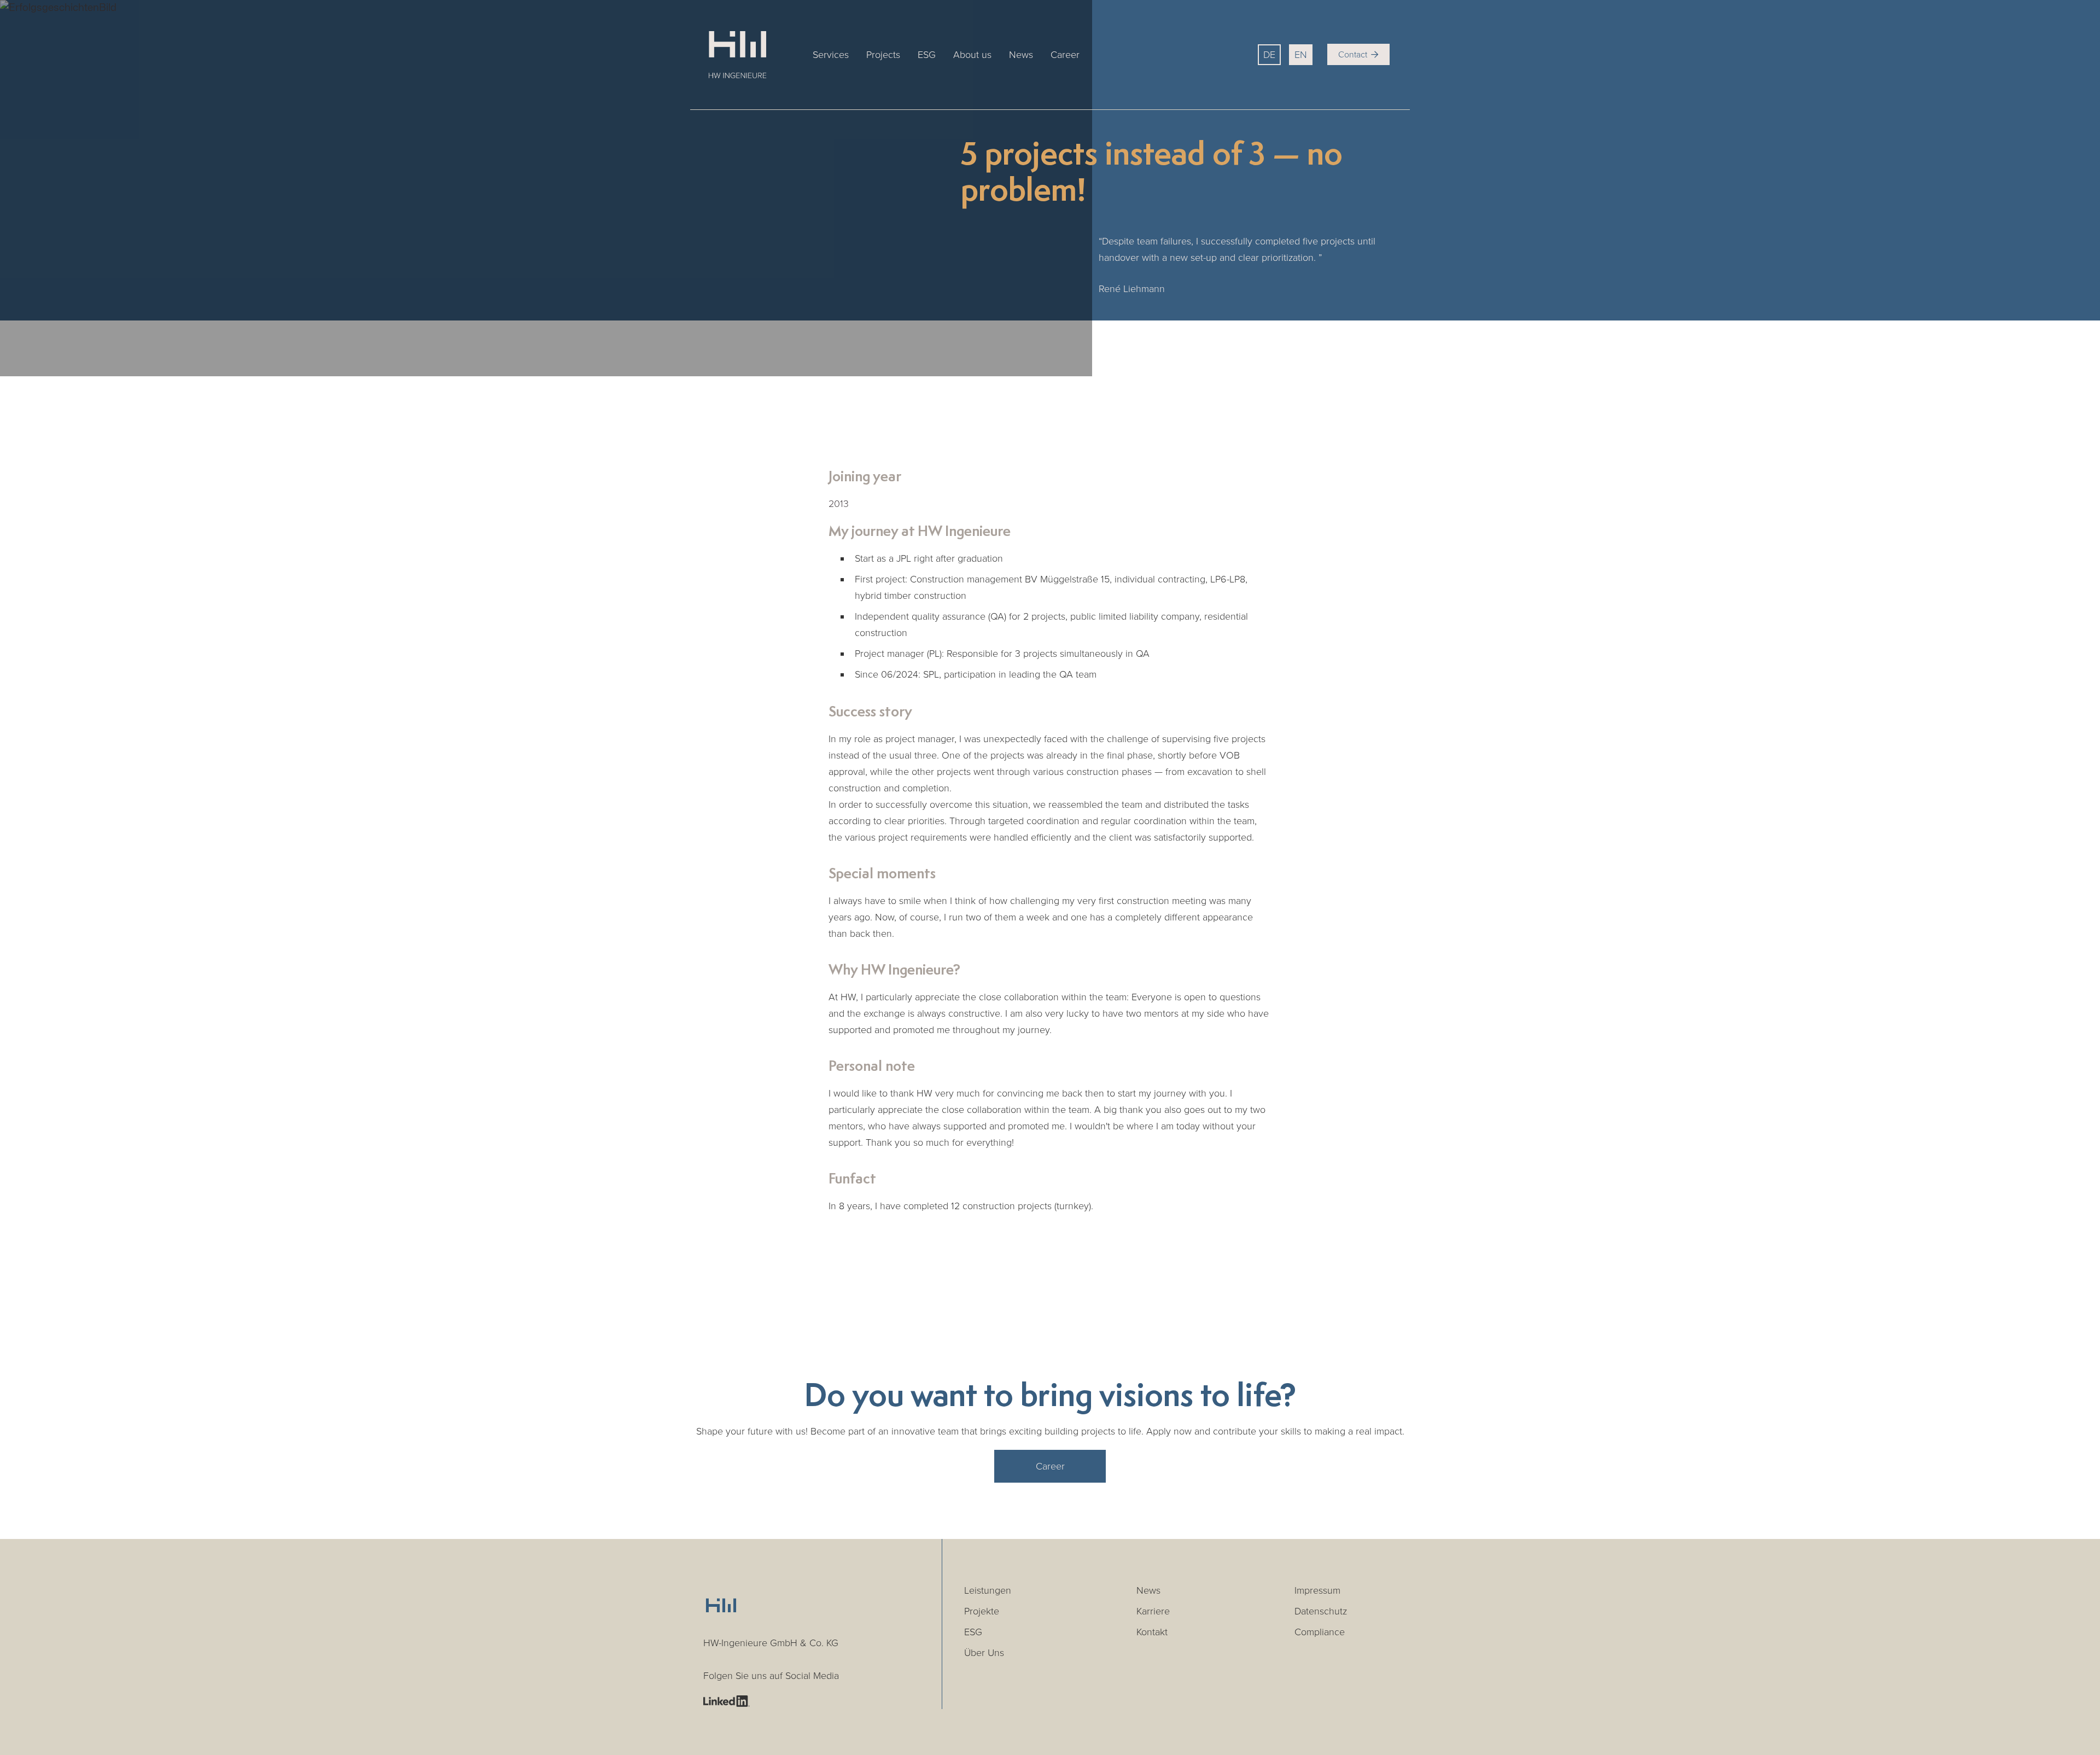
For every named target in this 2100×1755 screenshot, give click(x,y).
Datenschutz (1321, 1611)
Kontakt (1152, 1632)
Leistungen (988, 1590)
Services (831, 55)
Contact (1358, 55)
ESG (927, 55)
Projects (883, 55)
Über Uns (984, 1653)
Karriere (1153, 1611)
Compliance (1320, 1632)
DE (1269, 55)
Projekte (982, 1611)
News (1021, 55)
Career (1065, 55)
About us (972, 55)
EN (1301, 55)
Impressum (1317, 1590)
